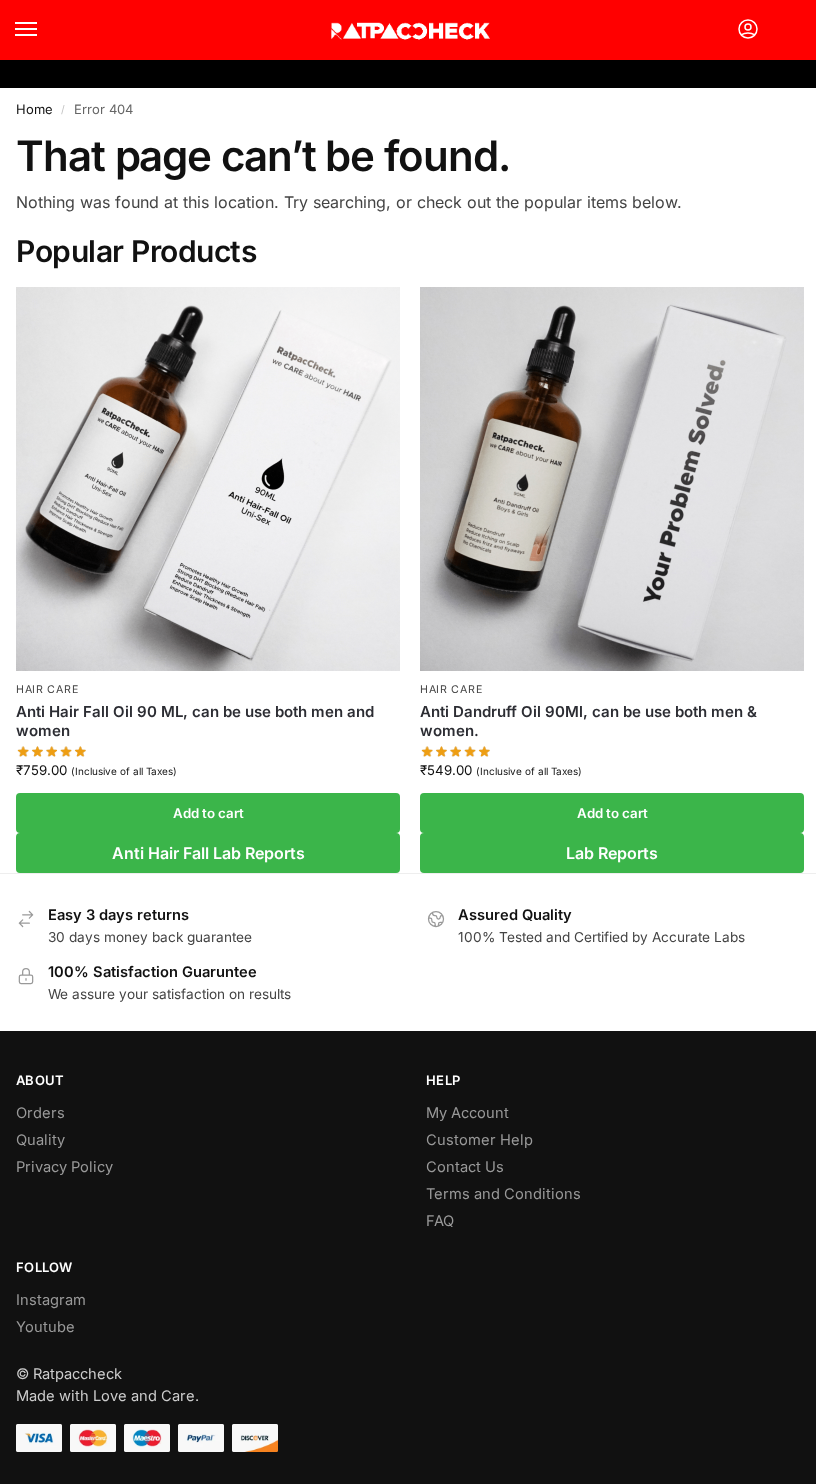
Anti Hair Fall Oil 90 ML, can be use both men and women (195, 721)
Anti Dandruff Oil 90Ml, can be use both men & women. (588, 721)
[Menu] (45, 30)
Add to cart (208, 813)
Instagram (51, 1300)
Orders (40, 1113)
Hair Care (47, 689)
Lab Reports (612, 853)
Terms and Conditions (503, 1194)
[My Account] (748, 30)
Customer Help (479, 1140)
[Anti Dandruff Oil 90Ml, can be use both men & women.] (612, 479)
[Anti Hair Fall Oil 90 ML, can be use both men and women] (208, 479)
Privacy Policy (64, 1167)
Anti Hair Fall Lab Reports (208, 853)
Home (34, 109)
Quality (40, 1140)
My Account (467, 1113)
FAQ (440, 1221)
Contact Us (465, 1167)
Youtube (45, 1327)
